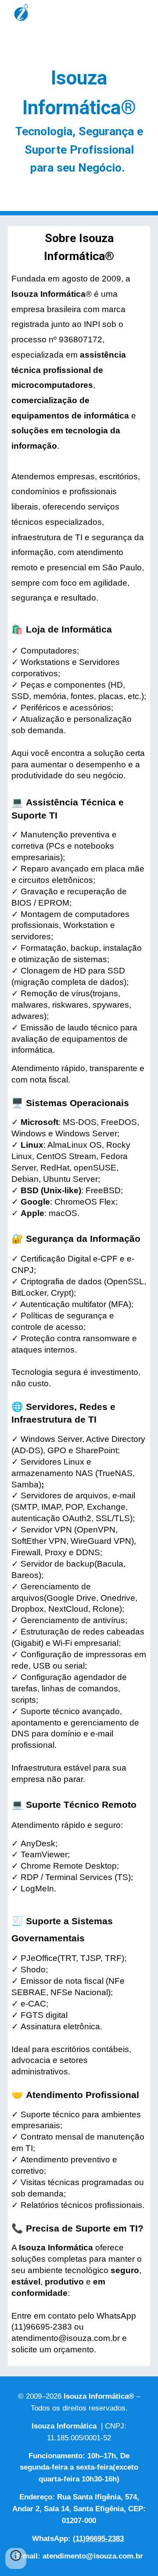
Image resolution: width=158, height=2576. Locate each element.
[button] (16, 2558)
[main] (79, 120)
